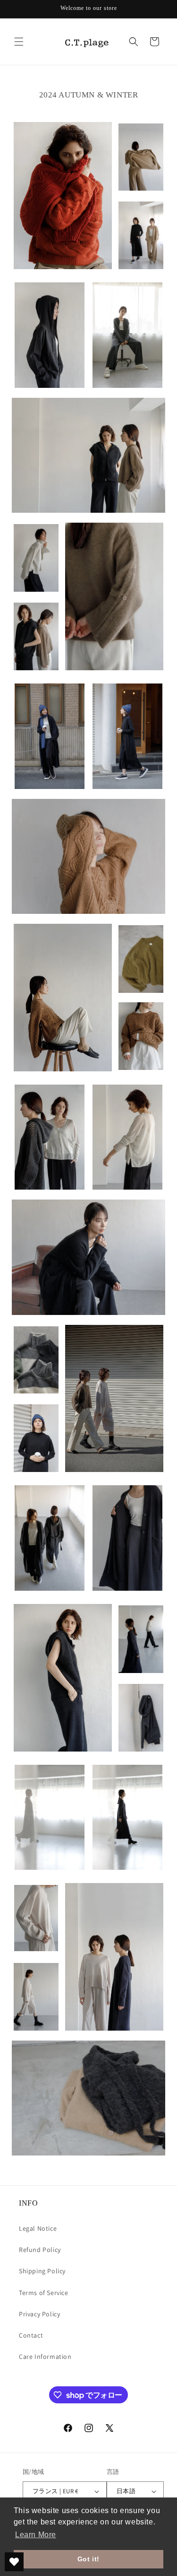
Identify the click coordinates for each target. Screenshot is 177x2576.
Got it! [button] (88, 2559)
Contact (31, 2335)
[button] (19, 42)
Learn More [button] (36, 2535)
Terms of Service (44, 2293)
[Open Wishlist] (14, 2562)
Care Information (45, 2357)
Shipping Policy (42, 2271)
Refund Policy (40, 2250)
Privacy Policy (39, 2314)
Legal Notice (38, 2228)
